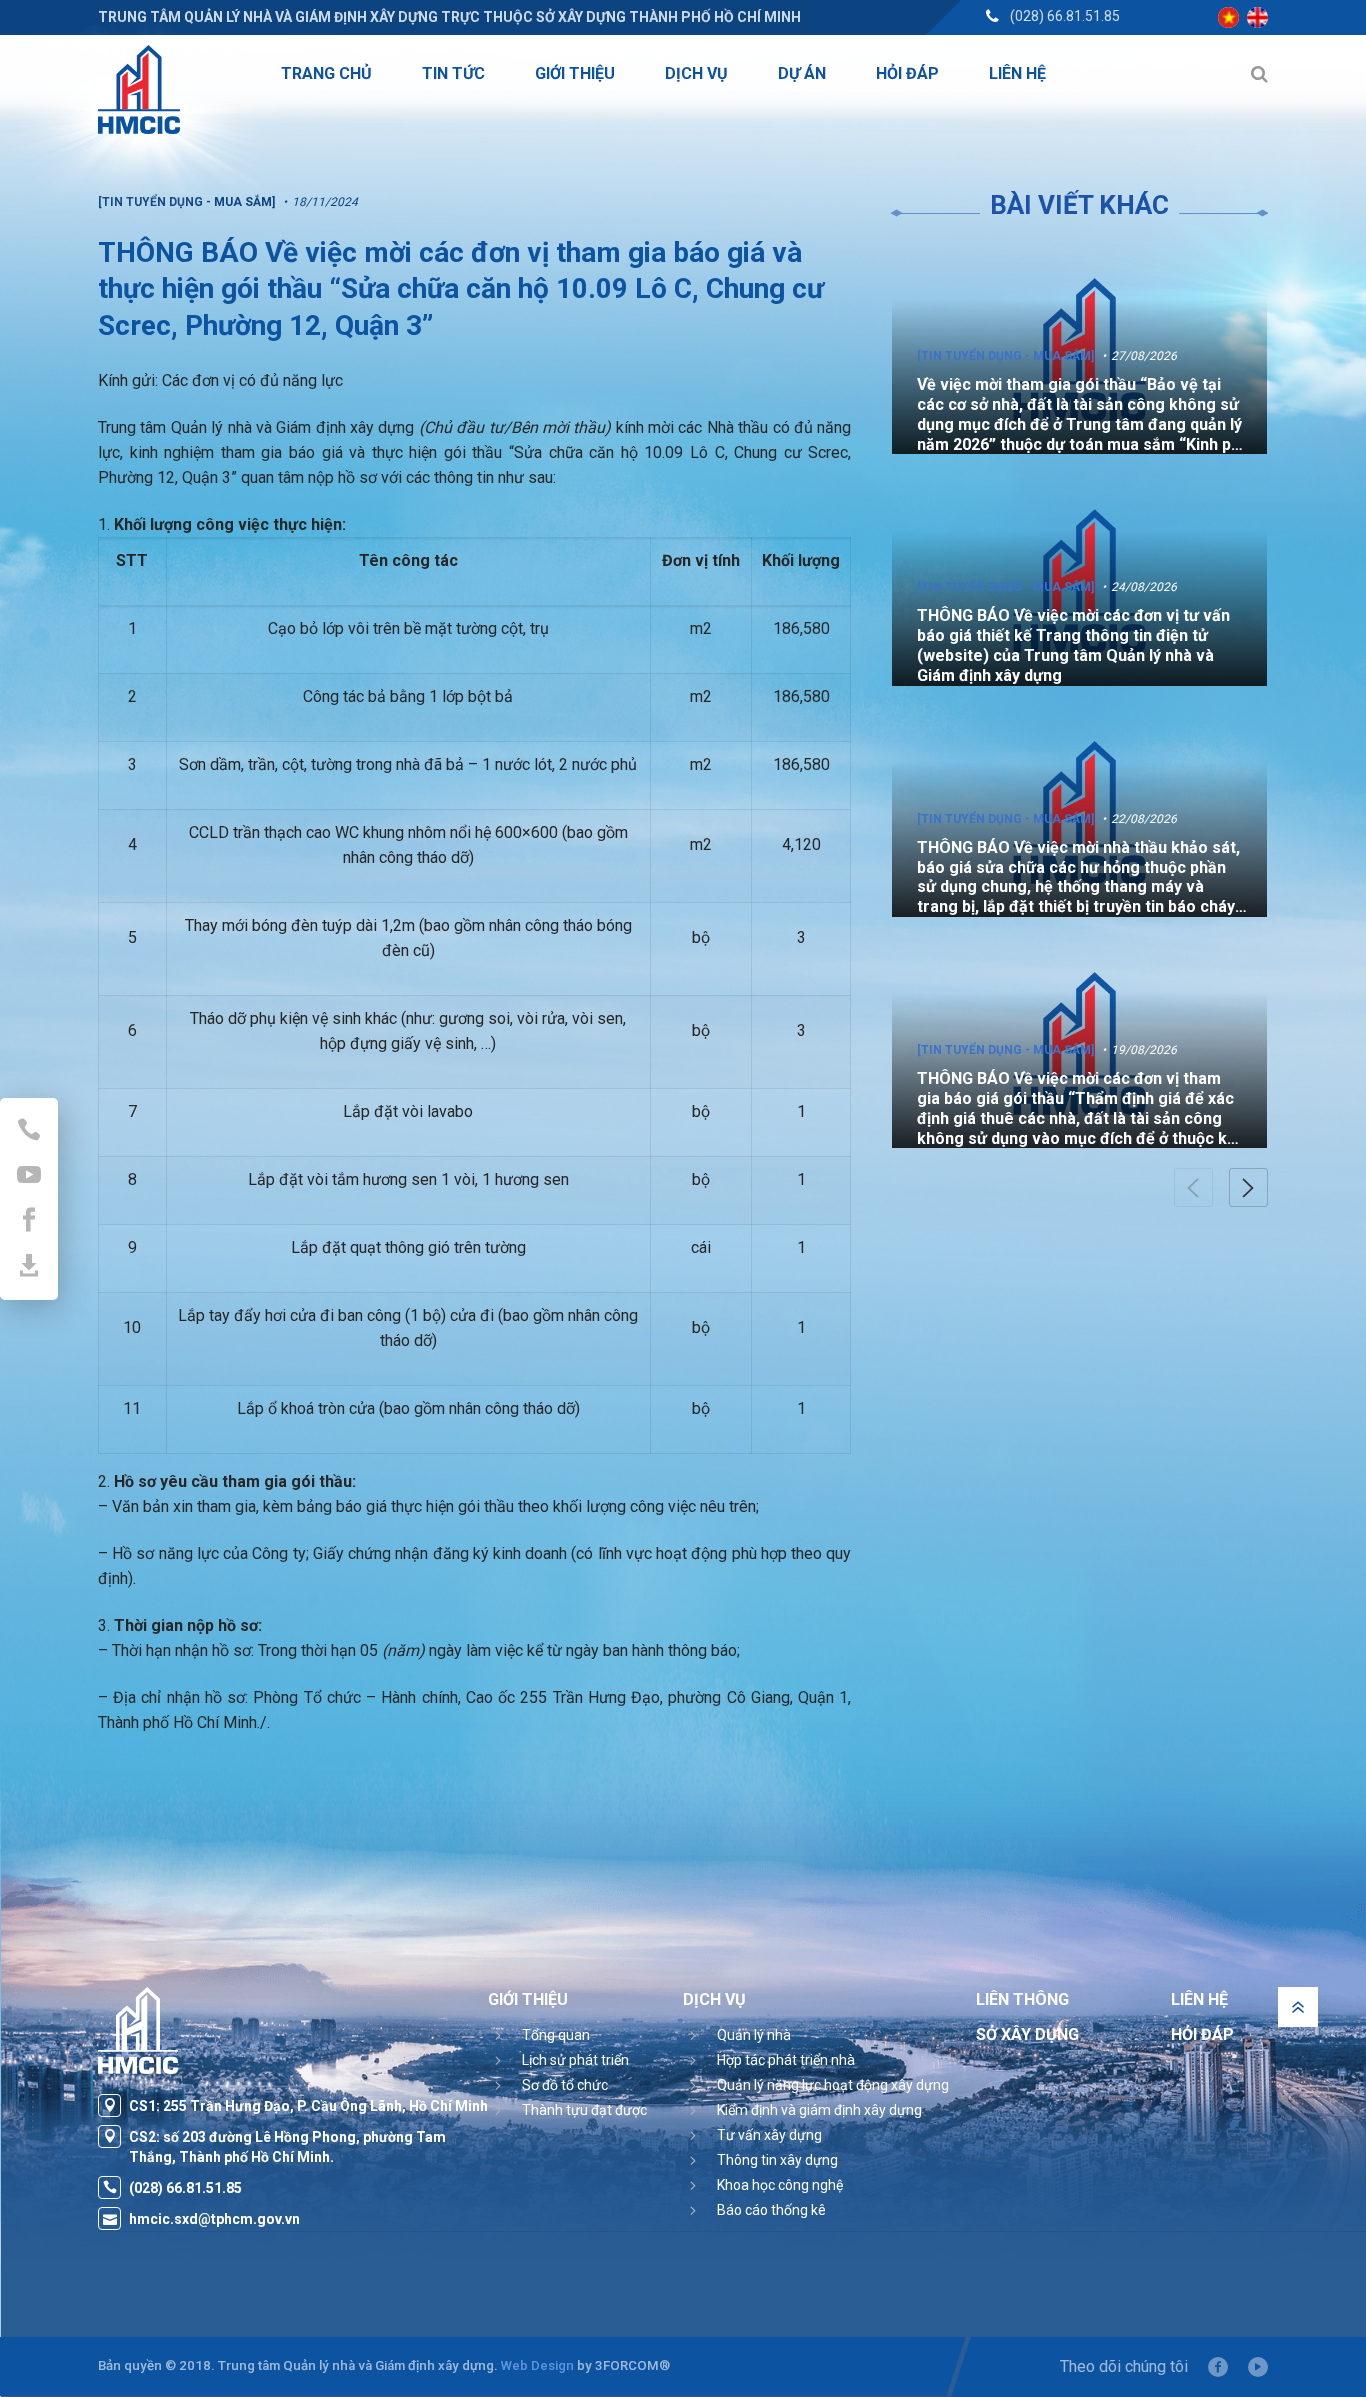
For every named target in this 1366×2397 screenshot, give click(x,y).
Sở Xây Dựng (1027, 2034)
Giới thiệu (528, 1999)
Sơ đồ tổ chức (565, 2085)
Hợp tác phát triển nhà (786, 2060)
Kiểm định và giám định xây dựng (819, 2110)
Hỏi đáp (1202, 2034)
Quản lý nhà (754, 2035)
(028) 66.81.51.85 (1065, 16)
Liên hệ (1199, 1999)
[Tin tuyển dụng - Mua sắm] (1005, 356)
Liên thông (1022, 1999)
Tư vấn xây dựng (769, 2135)
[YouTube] (1258, 2367)
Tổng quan (556, 2035)
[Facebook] (1218, 2367)
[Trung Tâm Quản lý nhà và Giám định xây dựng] (139, 89)
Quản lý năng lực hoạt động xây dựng (833, 2085)
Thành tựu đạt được (584, 2110)
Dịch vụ (714, 1999)
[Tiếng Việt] (1228, 17)
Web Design (537, 2365)
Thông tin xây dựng (777, 2160)
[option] (1079, 349)
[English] (1257, 17)
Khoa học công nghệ (780, 2185)
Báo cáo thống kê (771, 2210)
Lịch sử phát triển (575, 2060)
